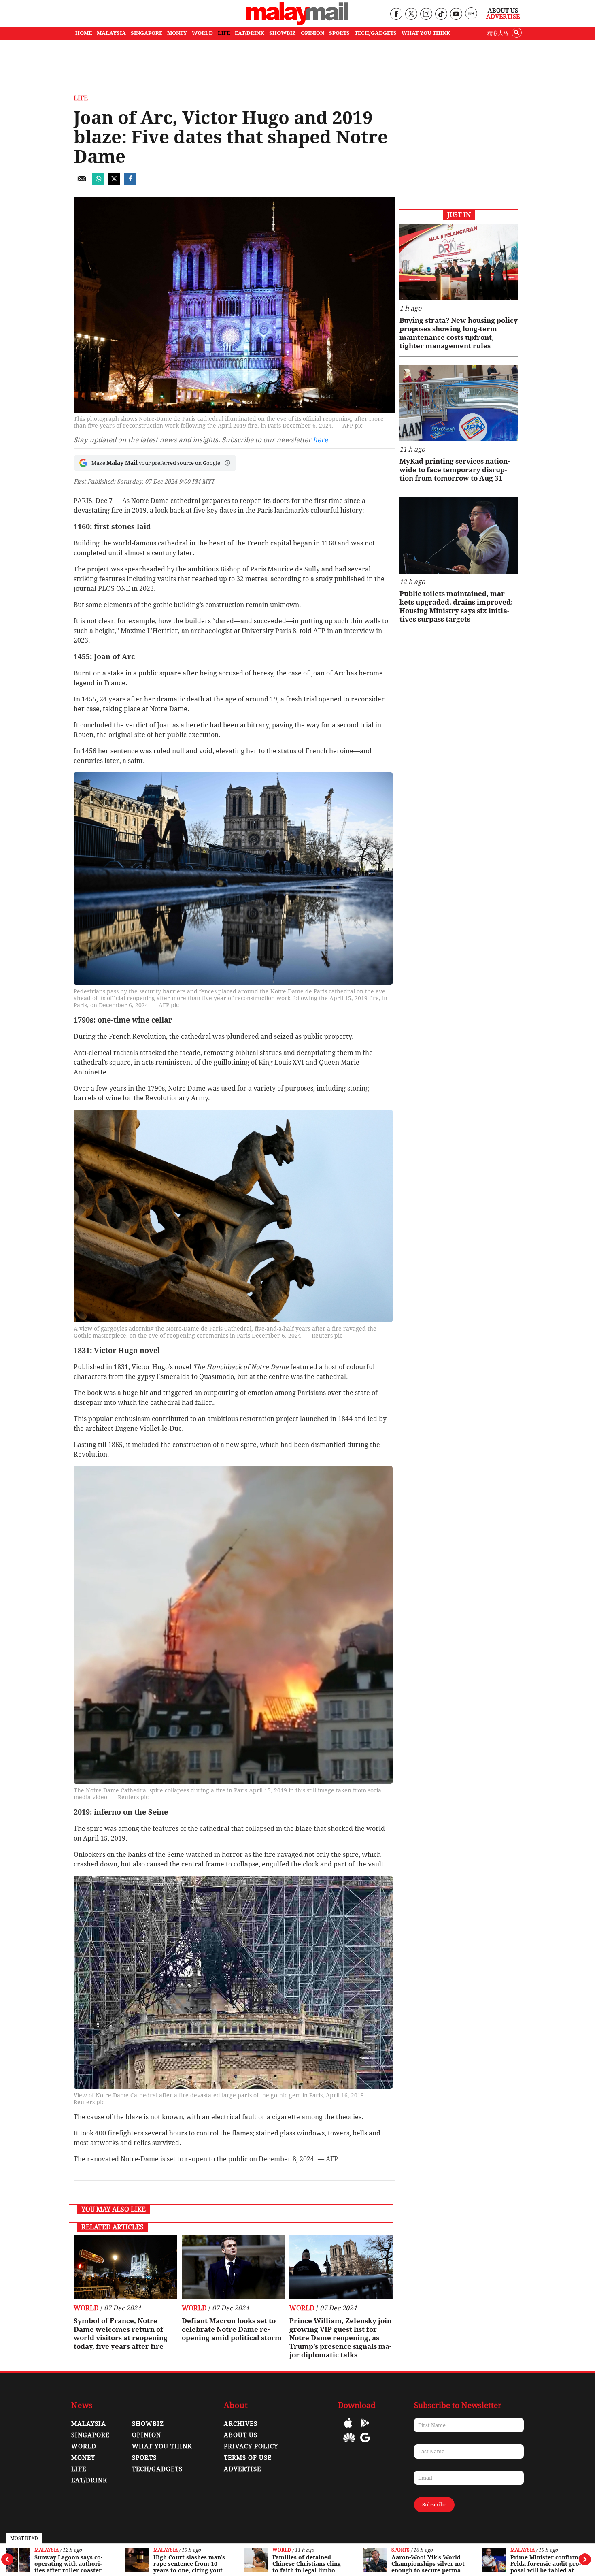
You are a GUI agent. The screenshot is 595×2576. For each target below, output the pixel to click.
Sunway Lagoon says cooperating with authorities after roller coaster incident (68, 2564)
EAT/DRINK (250, 33)
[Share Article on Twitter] (114, 182)
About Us (503, 11)
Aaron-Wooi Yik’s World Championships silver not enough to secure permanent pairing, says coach (428, 2564)
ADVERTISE (242, 2469)
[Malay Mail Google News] (365, 2443)
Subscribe (434, 2505)
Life (81, 98)
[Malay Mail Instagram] (426, 14)
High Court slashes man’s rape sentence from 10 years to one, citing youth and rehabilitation (190, 2564)
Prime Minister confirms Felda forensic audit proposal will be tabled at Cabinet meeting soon (546, 2564)
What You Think (426, 33)
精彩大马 (498, 33)
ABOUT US (241, 2435)
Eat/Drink (89, 2480)
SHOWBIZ (283, 33)
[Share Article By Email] (82, 182)
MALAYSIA (111, 33)
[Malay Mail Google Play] (365, 2429)
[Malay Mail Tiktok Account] (441, 14)
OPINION (312, 33)
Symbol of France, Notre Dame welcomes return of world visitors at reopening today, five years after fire (121, 2334)
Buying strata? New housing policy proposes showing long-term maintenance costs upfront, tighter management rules (459, 333)
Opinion (147, 2435)
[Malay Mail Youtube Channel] (456, 14)
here (320, 440)
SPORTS (339, 33)
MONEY (177, 33)
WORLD (202, 33)
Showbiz (148, 2424)
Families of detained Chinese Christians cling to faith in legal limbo (307, 2564)
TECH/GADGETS (376, 33)
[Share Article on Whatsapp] (98, 182)
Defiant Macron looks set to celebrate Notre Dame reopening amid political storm (232, 2329)
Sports (401, 2550)
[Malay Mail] (297, 23)
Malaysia (47, 2550)
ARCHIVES (241, 2424)
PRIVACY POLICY (251, 2446)
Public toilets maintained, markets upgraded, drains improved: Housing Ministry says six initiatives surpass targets (456, 606)
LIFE (224, 33)
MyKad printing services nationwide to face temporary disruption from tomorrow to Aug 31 (455, 470)
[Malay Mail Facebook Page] (396, 14)
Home (84, 33)
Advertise (503, 17)
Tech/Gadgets (157, 2469)
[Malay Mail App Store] (348, 2429)
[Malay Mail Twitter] (411, 14)
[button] (227, 463)
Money (83, 2458)
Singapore (90, 2435)
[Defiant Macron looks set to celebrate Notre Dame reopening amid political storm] (233, 2267)
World (282, 2550)
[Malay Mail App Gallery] (349, 2443)
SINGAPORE (147, 33)
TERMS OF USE (248, 2458)
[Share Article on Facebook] (130, 182)
